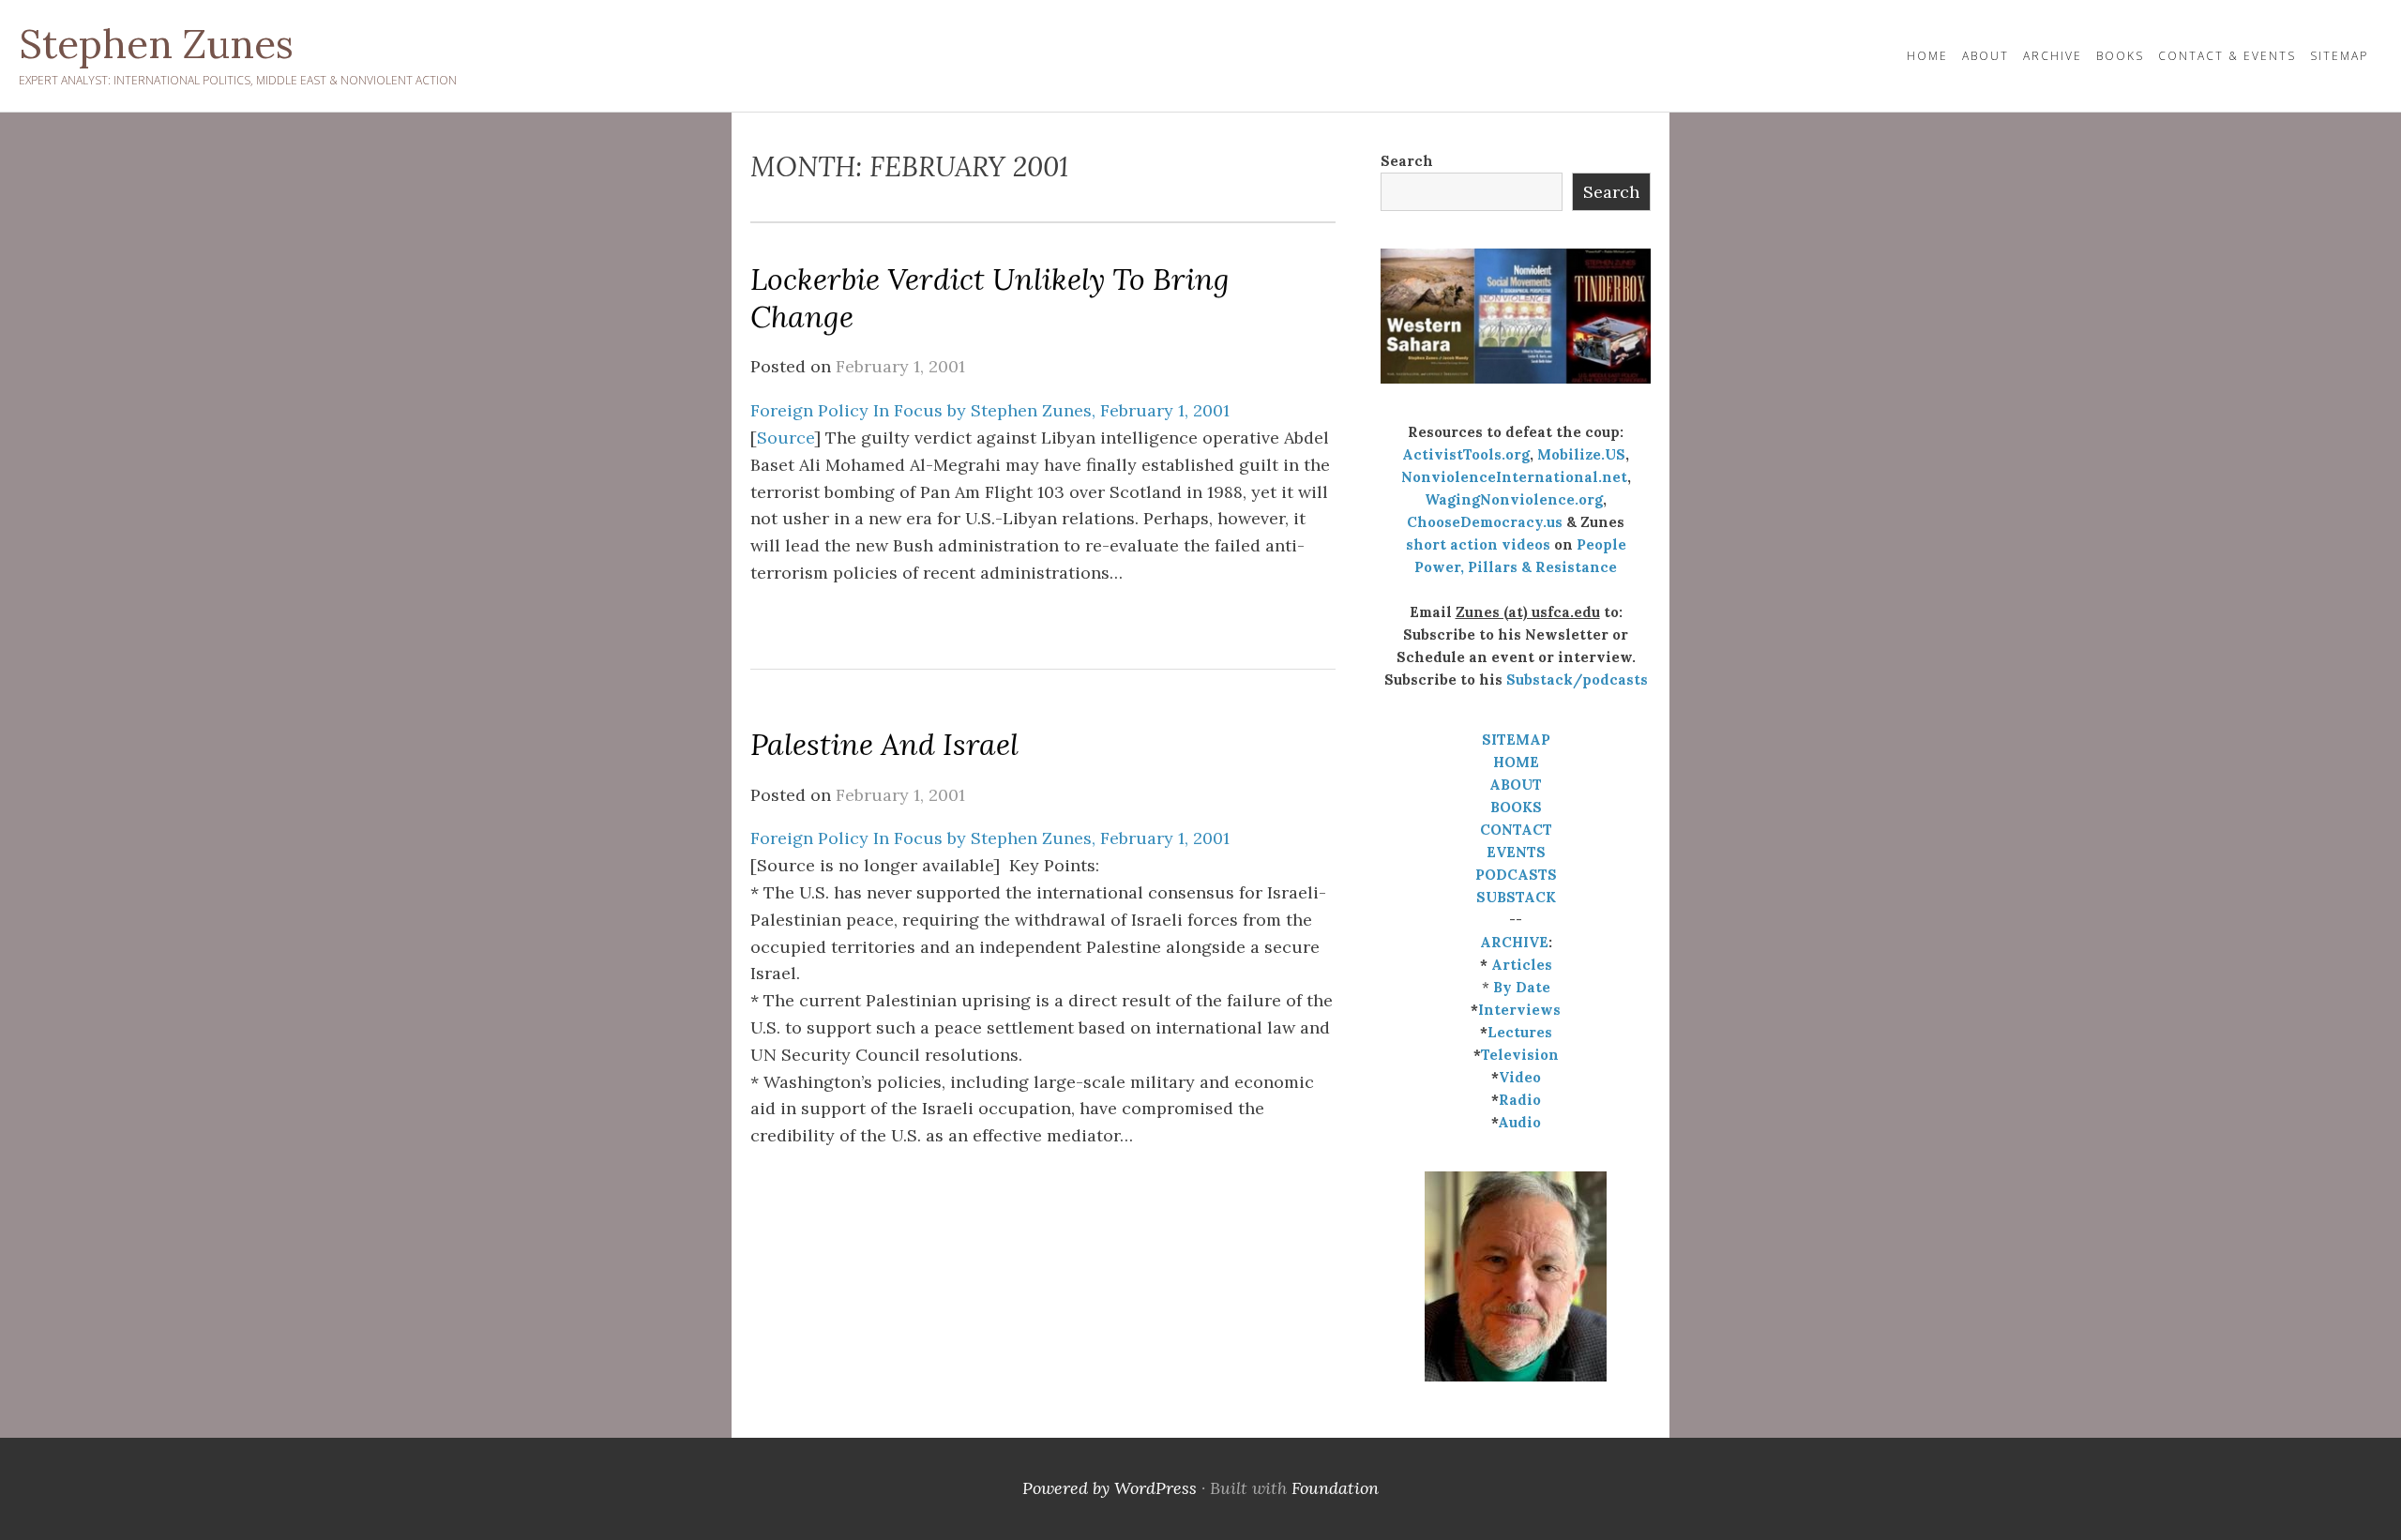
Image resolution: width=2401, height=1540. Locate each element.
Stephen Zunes (156, 44)
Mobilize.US (1581, 454)
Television (1520, 1055)
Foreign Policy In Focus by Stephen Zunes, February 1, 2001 (990, 410)
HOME (1927, 56)
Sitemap (2339, 56)
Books (2120, 56)
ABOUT (1516, 785)
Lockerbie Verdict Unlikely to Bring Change (990, 298)
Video (1520, 1077)
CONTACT (1516, 830)
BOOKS (1516, 807)
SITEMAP (1516, 740)
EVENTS (1516, 852)
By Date (1522, 987)
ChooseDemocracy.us (1485, 522)
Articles (1522, 965)
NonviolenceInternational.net (1514, 477)
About (1986, 56)
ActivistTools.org (1466, 454)
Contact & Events (2227, 56)
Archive (2053, 56)
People (1601, 544)
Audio (1519, 1122)
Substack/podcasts (1577, 679)
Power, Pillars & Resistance (1516, 567)
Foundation (1335, 1488)
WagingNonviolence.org (1514, 499)
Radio (1520, 1100)
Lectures (1520, 1032)
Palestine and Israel (884, 744)
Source (785, 438)
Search (1407, 161)
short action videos (1478, 544)
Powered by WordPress (1110, 1488)
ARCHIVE (1514, 942)
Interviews (1519, 1010)
